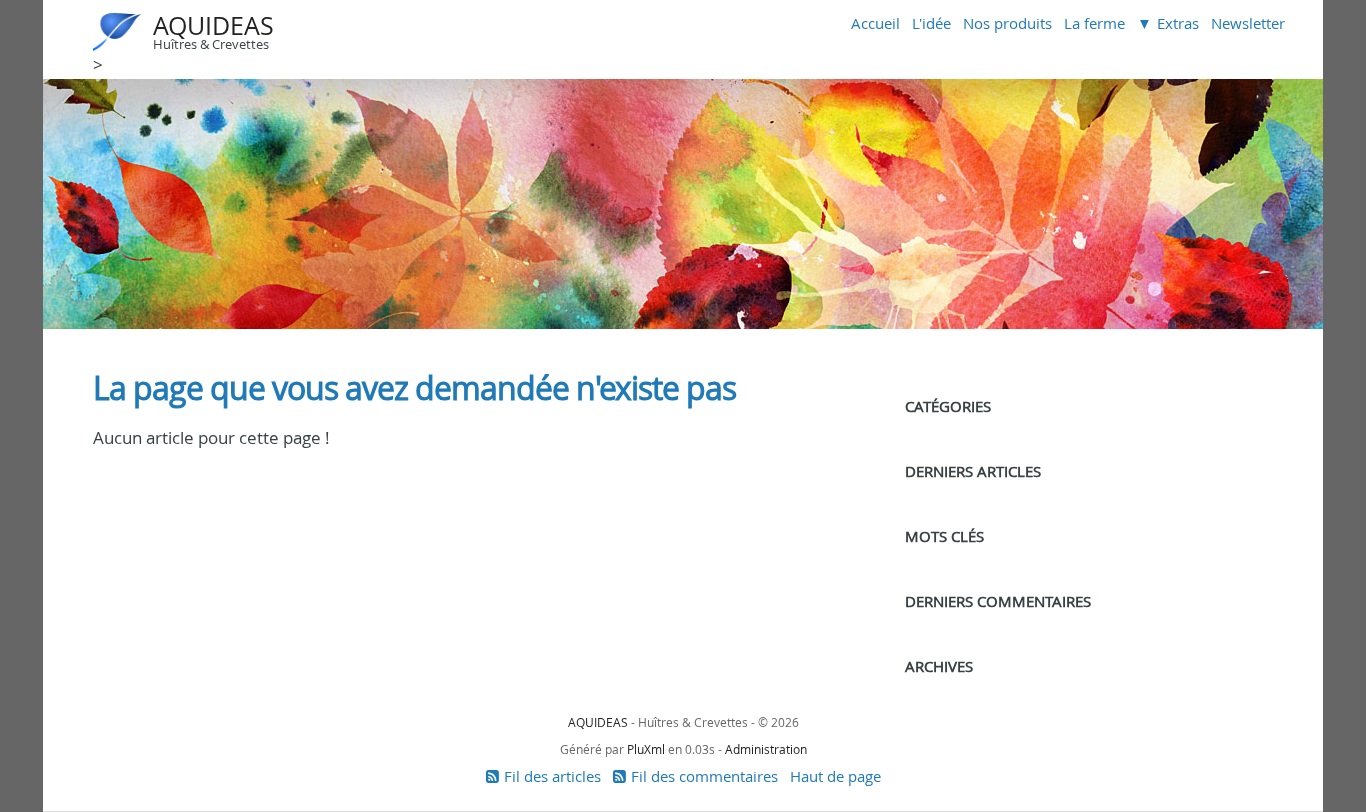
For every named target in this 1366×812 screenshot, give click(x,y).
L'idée (931, 23)
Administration (766, 749)
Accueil (875, 23)
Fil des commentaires (704, 776)
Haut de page (835, 776)
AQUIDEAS (213, 25)
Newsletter (1248, 23)
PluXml (646, 749)
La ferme (1094, 23)
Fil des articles (552, 776)
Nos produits (1007, 23)
